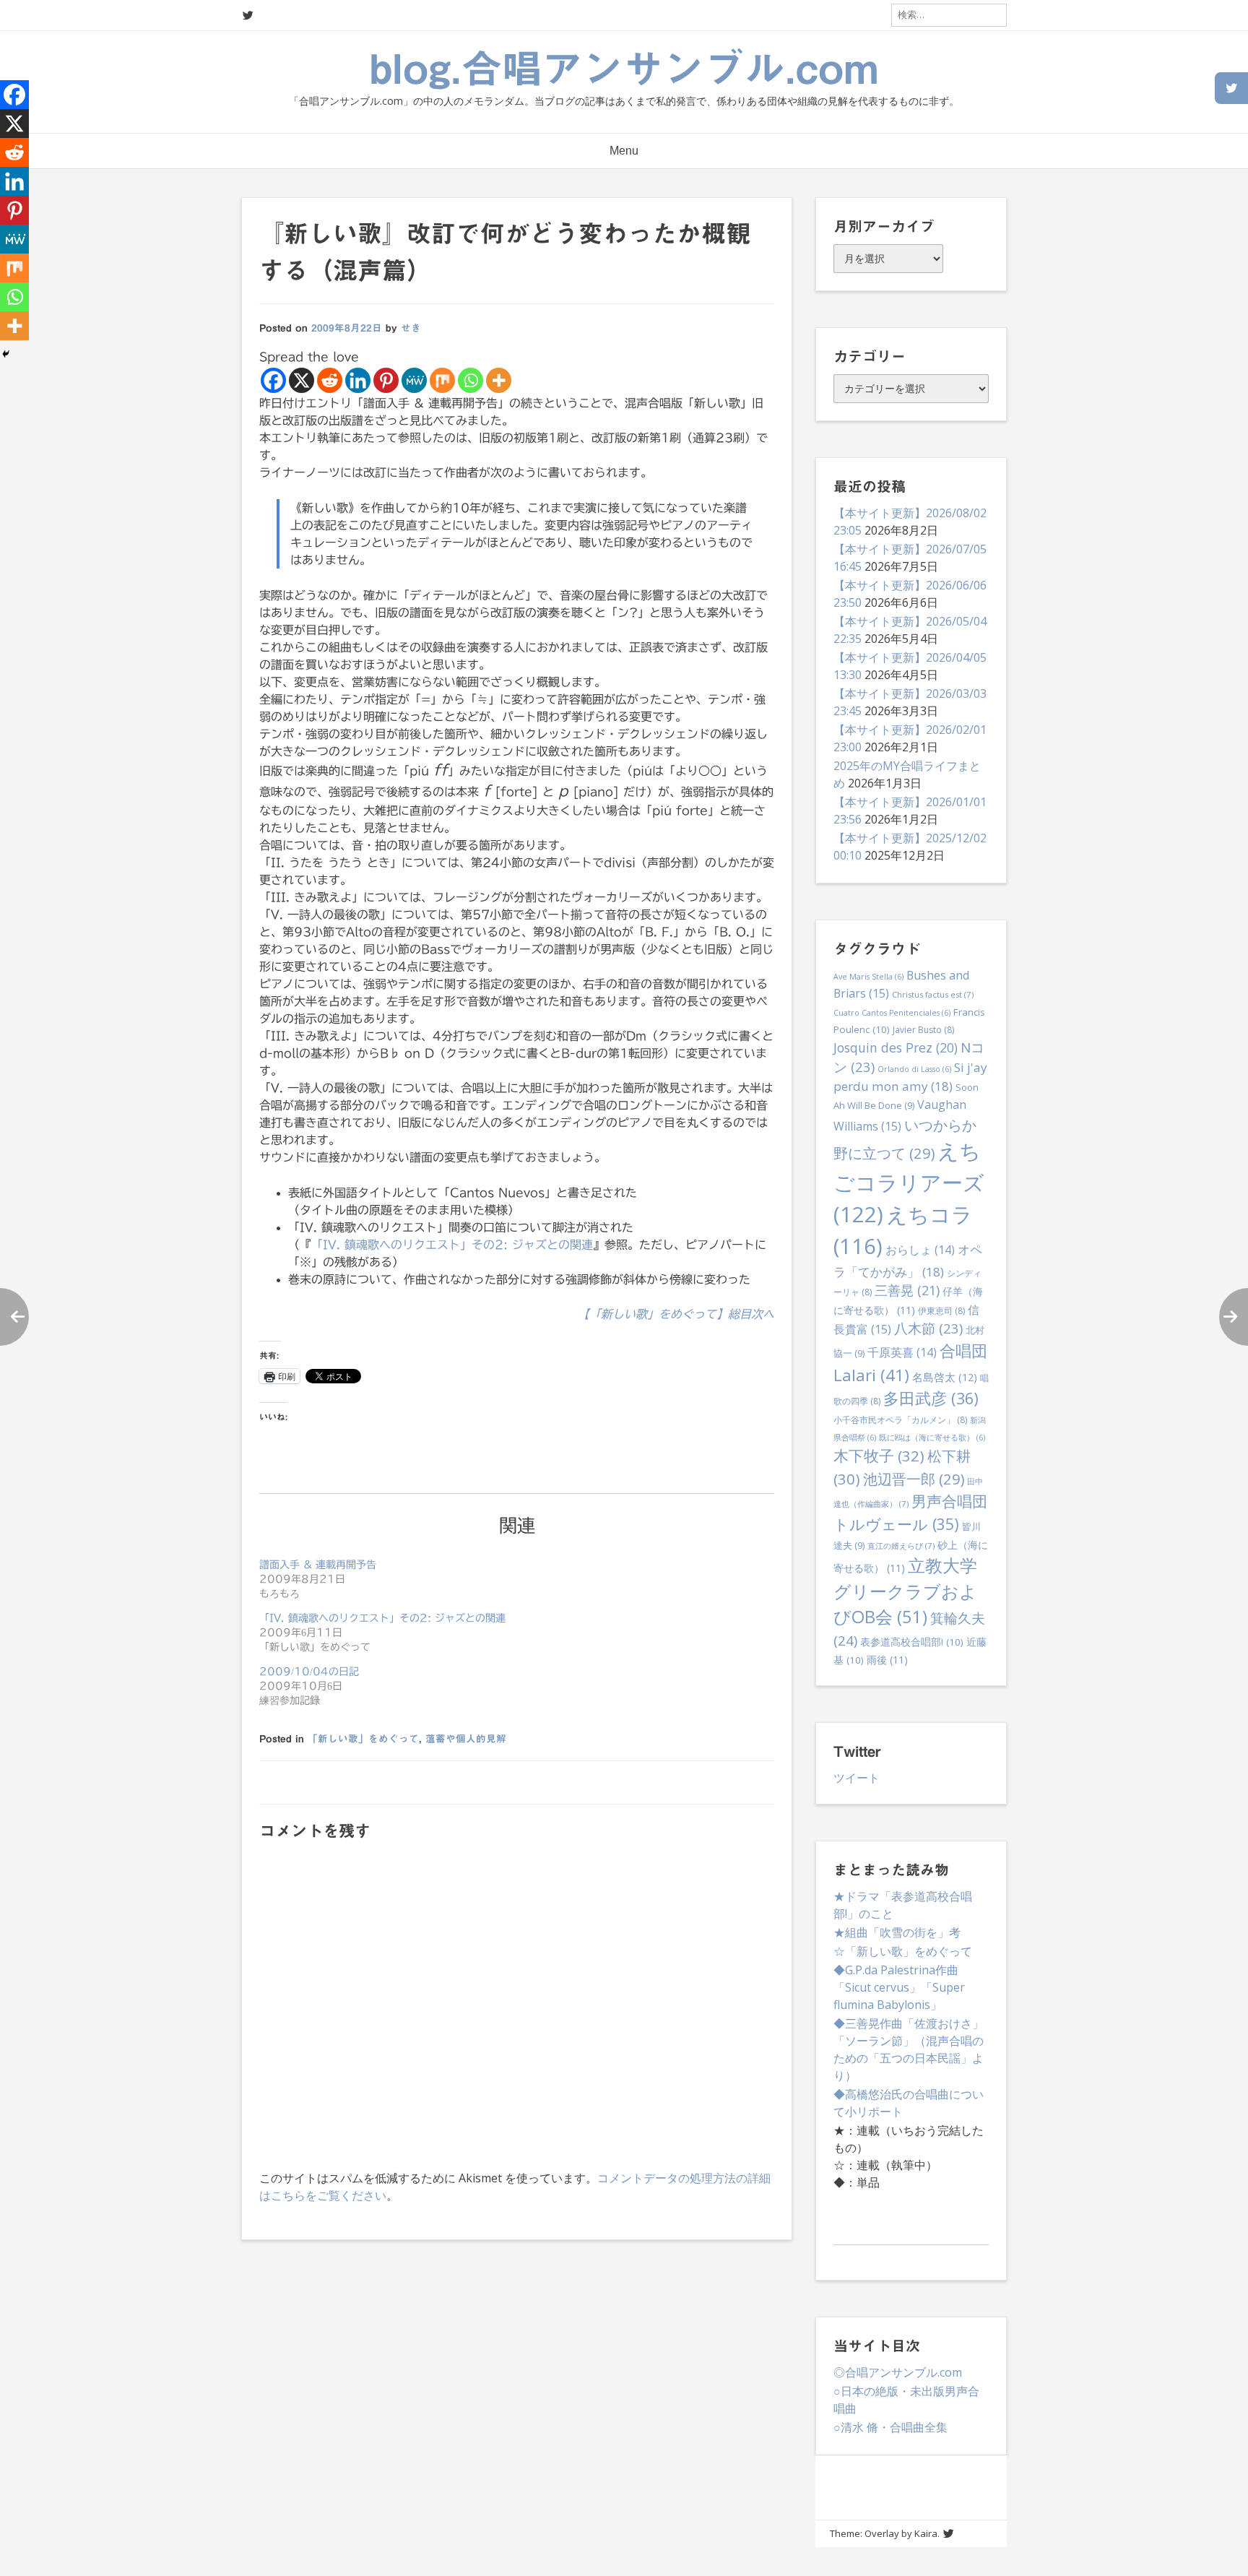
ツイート (857, 1778)
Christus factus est (933, 994)
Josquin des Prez (896, 1047)
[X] (302, 380)
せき (411, 328)
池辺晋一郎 (914, 1479)
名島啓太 (945, 1377)
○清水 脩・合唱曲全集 (890, 2427)
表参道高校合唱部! (912, 1642)
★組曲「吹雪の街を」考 (897, 1932)
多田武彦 (931, 1398)
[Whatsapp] (471, 380)
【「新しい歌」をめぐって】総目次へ (676, 1314)
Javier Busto (923, 1030)
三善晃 (907, 1290)
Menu (624, 151)
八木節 (928, 1328)
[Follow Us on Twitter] (248, 16)
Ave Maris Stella (868, 977)
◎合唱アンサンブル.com (898, 2372)
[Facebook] (273, 380)
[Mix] (442, 380)
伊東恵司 (941, 1311)
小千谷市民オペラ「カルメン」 (900, 1420)
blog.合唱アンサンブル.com (624, 69)
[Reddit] (330, 380)
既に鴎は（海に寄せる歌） (932, 1438)
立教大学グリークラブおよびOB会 (905, 1591)
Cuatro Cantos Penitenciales (892, 1013)
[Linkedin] (358, 380)
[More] (499, 380)
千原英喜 (902, 1352)
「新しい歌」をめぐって (363, 1739)
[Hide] (6, 354)
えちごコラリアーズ (909, 1183)
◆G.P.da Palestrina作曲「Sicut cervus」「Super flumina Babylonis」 (899, 1987)
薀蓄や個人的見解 (466, 1739)
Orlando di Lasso (914, 1069)
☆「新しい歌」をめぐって (903, 1951)
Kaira (926, 2533)
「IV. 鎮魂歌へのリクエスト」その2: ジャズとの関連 (452, 1245)
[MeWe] (414, 380)
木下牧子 (879, 1456)
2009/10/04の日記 (309, 1672)
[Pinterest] (386, 380)
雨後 (887, 1660)
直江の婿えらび (901, 1546)
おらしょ (920, 1250)
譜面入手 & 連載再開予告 (318, 1565)
